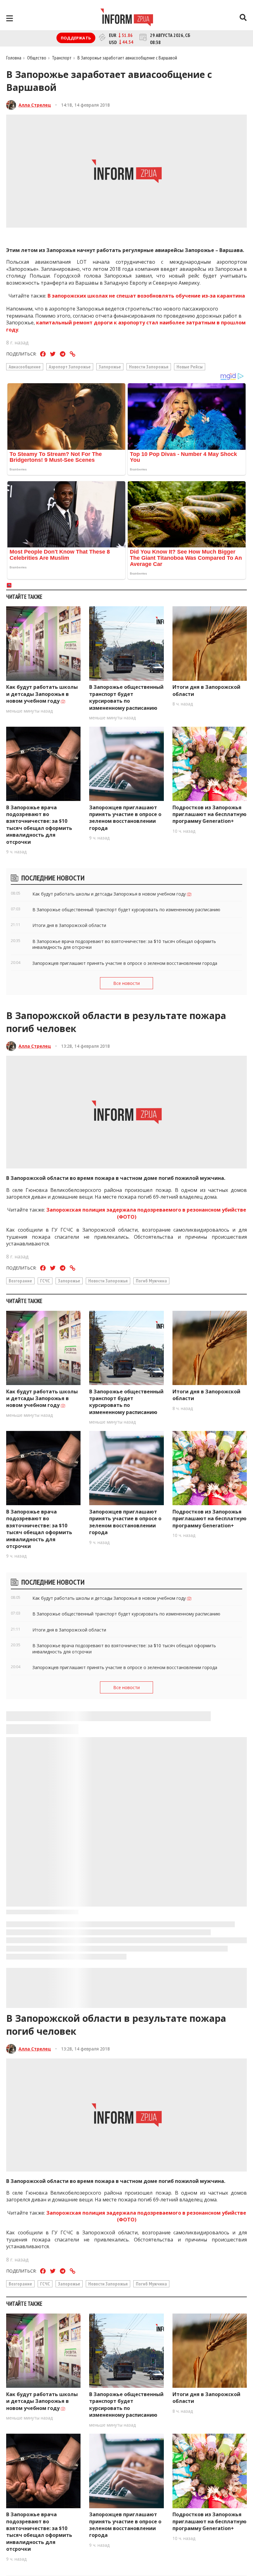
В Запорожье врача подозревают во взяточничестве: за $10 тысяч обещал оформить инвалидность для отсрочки (39, 825)
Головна (14, 58)
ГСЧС (45, 1281)
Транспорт (62, 58)
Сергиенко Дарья (39, 2454)
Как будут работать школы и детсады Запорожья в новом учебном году (42, 694)
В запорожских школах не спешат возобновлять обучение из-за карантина (146, 296)
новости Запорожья (149, 367)
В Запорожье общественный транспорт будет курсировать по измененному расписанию (126, 697)
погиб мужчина (151, 1281)
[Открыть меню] (10, 18)
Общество (37, 58)
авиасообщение (25, 367)
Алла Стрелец (35, 105)
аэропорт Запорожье (70, 367)
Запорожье (110, 367)
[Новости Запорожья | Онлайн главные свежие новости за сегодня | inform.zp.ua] (127, 18)
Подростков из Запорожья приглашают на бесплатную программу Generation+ (209, 814)
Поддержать (76, 38)
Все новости (126, 983)
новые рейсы (190, 367)
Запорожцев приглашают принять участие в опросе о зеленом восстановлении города (125, 818)
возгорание (20, 1281)
